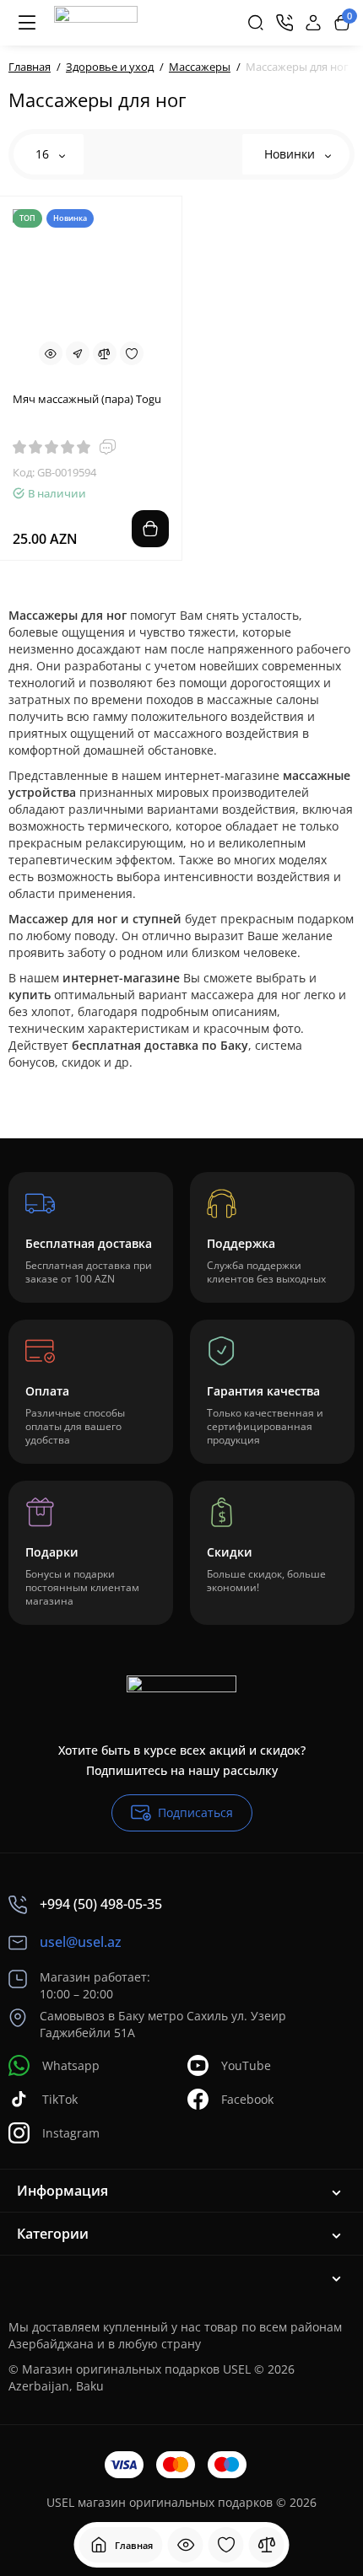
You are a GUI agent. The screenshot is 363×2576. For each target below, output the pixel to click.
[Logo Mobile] (96, 23)
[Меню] (27, 23)
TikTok (60, 2099)
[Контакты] (284, 23)
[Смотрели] (186, 2545)
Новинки (291, 154)
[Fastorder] (78, 353)
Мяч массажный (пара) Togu (87, 399)
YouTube (246, 2065)
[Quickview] (51, 353)
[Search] (256, 23)
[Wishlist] (132, 353)
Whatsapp (71, 2065)
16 (44, 154)
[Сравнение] (267, 2545)
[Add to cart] (150, 529)
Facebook (247, 2099)
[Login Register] (313, 23)
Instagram (71, 2133)
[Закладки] (226, 2545)
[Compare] (105, 353)
